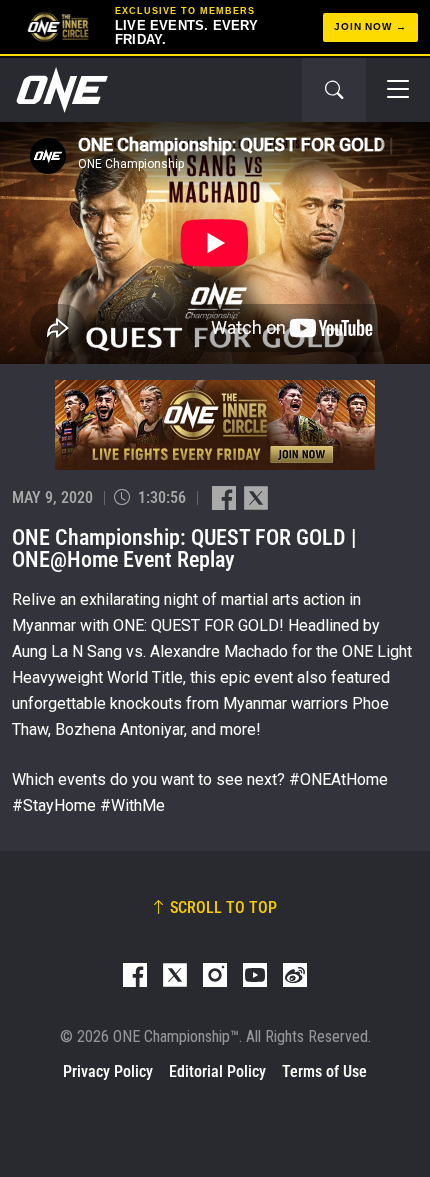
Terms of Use (324, 1071)
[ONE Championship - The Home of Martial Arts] (60, 90)
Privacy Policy (108, 1071)
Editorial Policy (217, 1071)
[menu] (398, 90)
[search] (334, 90)
